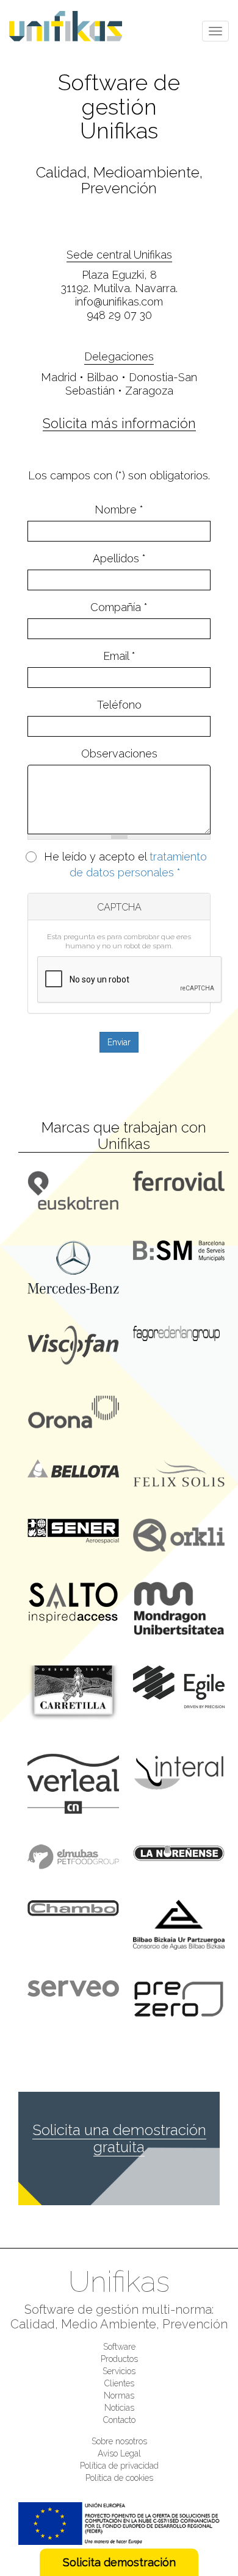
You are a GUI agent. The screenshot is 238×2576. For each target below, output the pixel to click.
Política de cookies (119, 2478)
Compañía (119, 607)
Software (119, 2347)
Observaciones (119, 753)
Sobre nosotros (119, 2441)
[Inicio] (70, 26)
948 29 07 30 (119, 315)
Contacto (119, 2420)
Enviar (119, 1042)
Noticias (119, 2408)
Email (119, 656)
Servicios (119, 2371)
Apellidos (119, 558)
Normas (119, 2395)
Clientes (119, 2383)
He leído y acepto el (125, 864)
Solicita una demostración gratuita (119, 2138)
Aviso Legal (119, 2453)
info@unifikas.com (119, 302)
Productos (119, 2359)
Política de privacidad (119, 2466)
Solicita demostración (119, 2562)
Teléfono (119, 705)
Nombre (119, 510)
